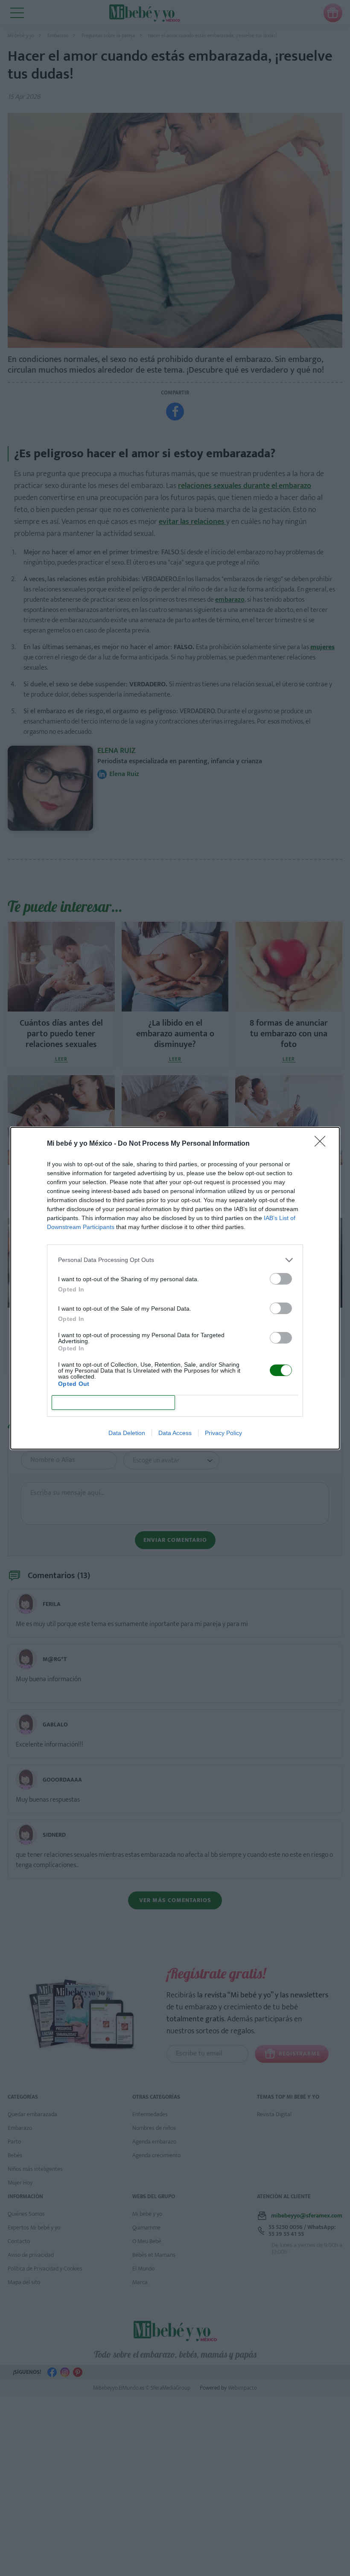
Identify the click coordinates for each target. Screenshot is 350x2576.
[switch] (281, 1279)
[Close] (323, 1144)
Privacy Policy (223, 1433)
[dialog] (175, 1288)
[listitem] (175, 1260)
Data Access (175, 1433)
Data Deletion (127, 1433)
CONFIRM (114, 1402)
